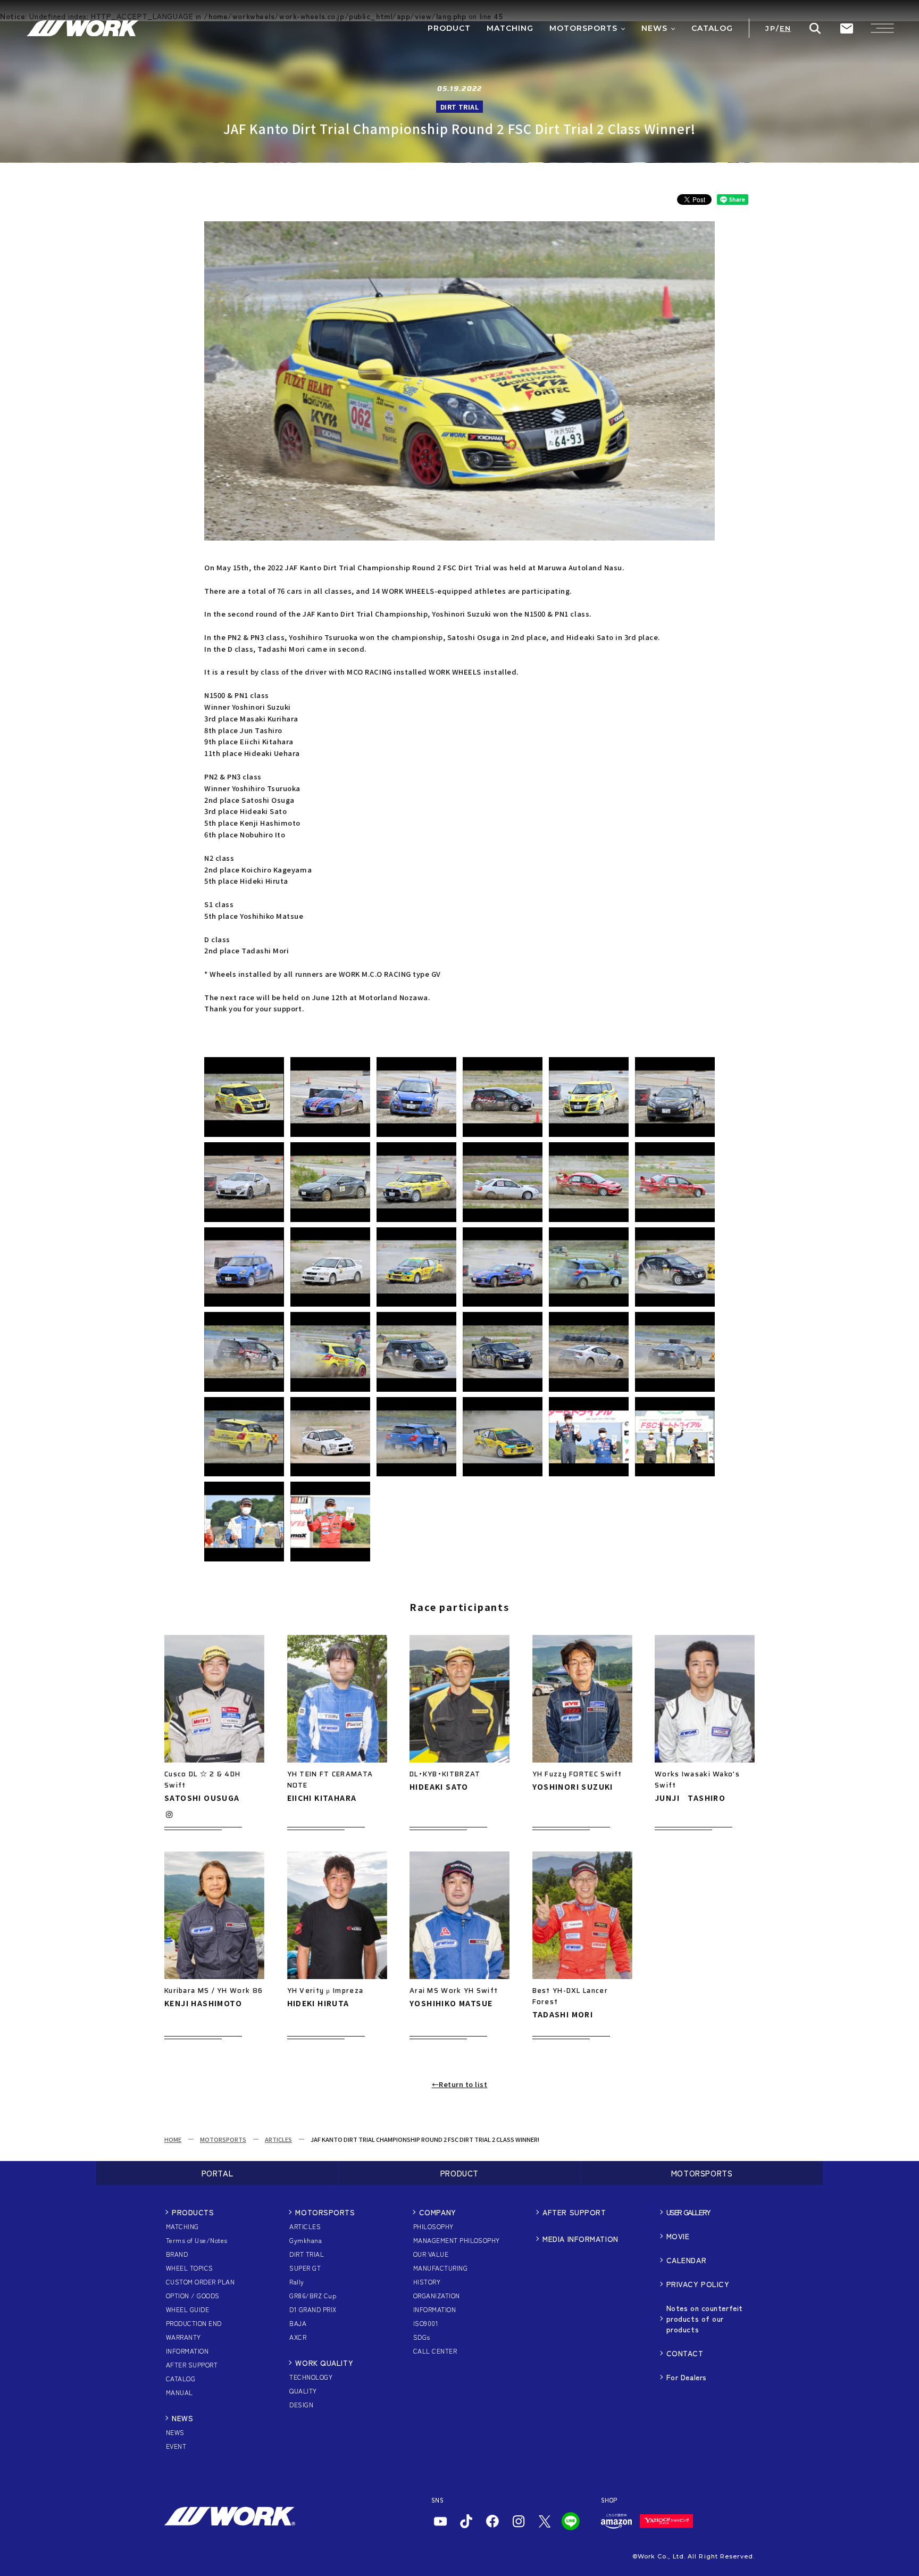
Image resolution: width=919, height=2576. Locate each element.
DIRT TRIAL (307, 2254)
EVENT (176, 2446)
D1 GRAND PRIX (313, 2309)
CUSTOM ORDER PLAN (200, 2282)
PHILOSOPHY (433, 2226)
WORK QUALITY (324, 2363)
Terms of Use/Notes (197, 2240)
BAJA (298, 2323)
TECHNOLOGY (311, 2377)
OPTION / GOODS (193, 2295)
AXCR (298, 2337)
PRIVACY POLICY (698, 2284)
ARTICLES (278, 2139)
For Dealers (687, 2377)
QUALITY (303, 2391)
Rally (296, 2282)
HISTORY (427, 2282)
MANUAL (179, 2392)
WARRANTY (183, 2337)
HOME (173, 2139)
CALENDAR (686, 2260)
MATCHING (182, 2226)
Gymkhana (306, 2240)
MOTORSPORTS (223, 2139)
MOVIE (678, 2236)
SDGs (422, 2337)
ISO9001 (426, 2323)
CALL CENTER (435, 2351)
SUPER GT (305, 2268)
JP (770, 28)
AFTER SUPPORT (192, 2365)
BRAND (177, 2254)
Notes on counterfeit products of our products (705, 2319)
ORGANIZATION (437, 2295)
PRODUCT (459, 2173)
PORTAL (218, 2173)
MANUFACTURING (440, 2268)
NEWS (182, 2418)
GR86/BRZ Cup (313, 2295)
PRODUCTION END (194, 2323)
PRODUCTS (193, 2212)
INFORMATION (187, 2351)
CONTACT (685, 2353)
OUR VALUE (431, 2254)
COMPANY (438, 2212)
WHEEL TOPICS (190, 2268)
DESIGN (301, 2404)
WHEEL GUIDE (187, 2309)
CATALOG (181, 2378)
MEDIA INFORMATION (580, 2239)
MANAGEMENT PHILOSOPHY (457, 2240)
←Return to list (460, 2084)
